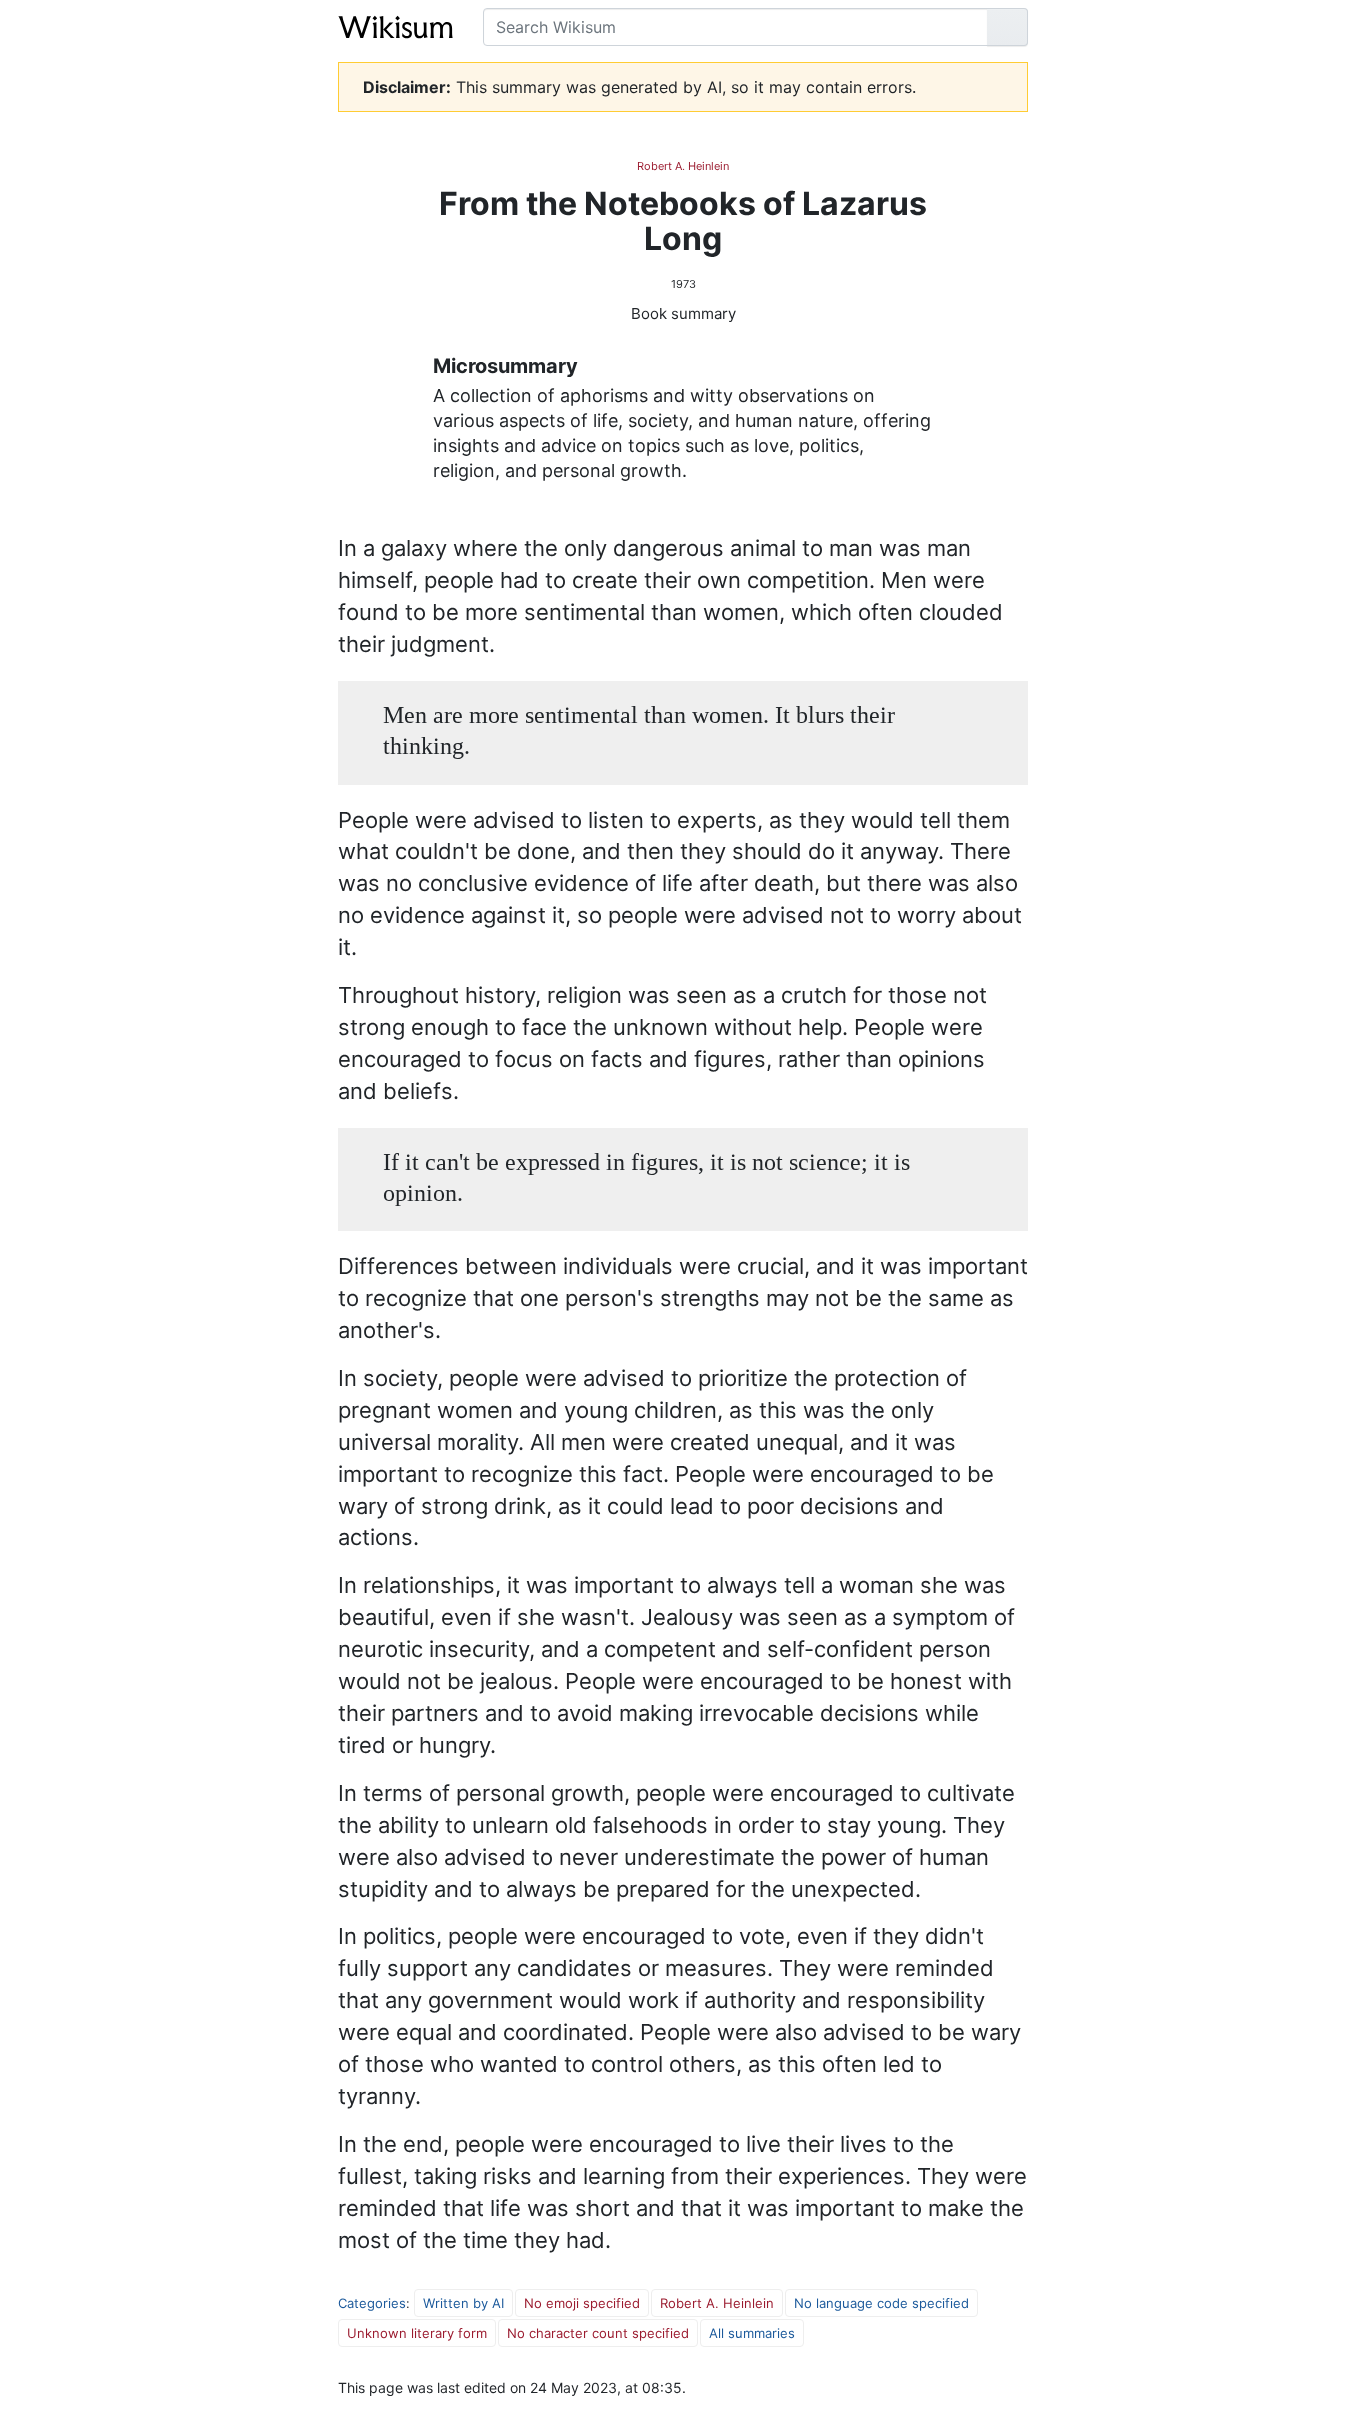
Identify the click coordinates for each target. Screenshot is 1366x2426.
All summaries (752, 2333)
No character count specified (598, 2333)
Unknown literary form (417, 2333)
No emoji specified (582, 2303)
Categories (372, 2303)
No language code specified (881, 2303)
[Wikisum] (395, 27)
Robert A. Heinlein (683, 166)
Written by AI (463, 2303)
